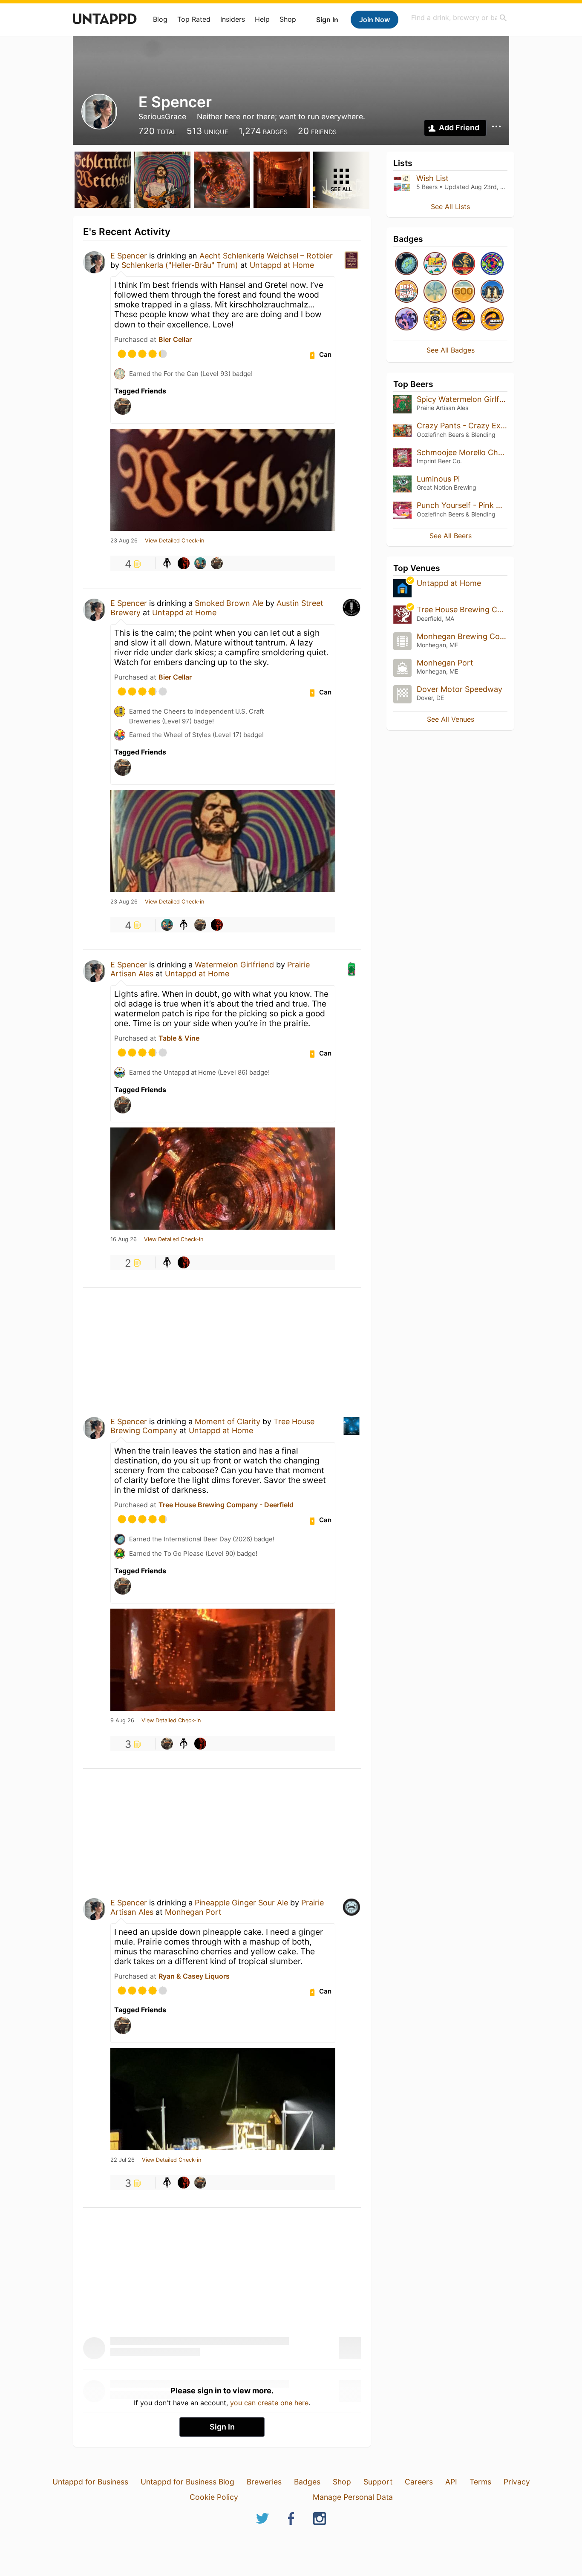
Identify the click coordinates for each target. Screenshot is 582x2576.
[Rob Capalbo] (167, 563)
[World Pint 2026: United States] (492, 264)
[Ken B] (184, 563)
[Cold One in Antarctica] (492, 292)
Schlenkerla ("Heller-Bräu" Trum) (180, 265)
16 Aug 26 (124, 1239)
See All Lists (450, 207)
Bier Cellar (175, 339)
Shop (288, 19)
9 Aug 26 (122, 1721)
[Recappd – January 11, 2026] (464, 320)
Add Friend (459, 128)
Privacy (517, 2482)
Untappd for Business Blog (187, 2482)
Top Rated (194, 19)
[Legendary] (464, 292)
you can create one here (269, 2403)
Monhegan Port (193, 1912)
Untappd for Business (90, 2482)
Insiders (233, 19)
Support (378, 2482)
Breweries (264, 2482)
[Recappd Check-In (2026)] (435, 264)
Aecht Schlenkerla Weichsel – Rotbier (266, 256)
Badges (307, 2482)
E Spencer (129, 256)
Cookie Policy (214, 2497)
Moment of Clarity (228, 1421)
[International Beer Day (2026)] (406, 264)
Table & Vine (179, 1038)
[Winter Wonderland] (435, 292)
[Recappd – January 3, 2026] (492, 320)
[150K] (435, 320)
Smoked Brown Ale (229, 603)
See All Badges (451, 350)
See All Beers (451, 536)
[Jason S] (217, 563)
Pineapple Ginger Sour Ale (241, 1903)
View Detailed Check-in (174, 541)
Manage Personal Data (353, 2497)
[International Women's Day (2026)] (406, 320)
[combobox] (459, 18)
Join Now (375, 20)
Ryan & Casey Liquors (194, 1976)
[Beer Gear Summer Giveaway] (406, 292)
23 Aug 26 (124, 541)
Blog (160, 19)
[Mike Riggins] (200, 563)
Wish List (432, 178)
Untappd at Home (282, 265)
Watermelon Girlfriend (234, 965)
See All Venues (451, 719)
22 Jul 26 (122, 2160)
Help (262, 19)
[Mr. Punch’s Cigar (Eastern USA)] (464, 264)
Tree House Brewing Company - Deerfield (226, 1505)
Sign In (327, 20)
